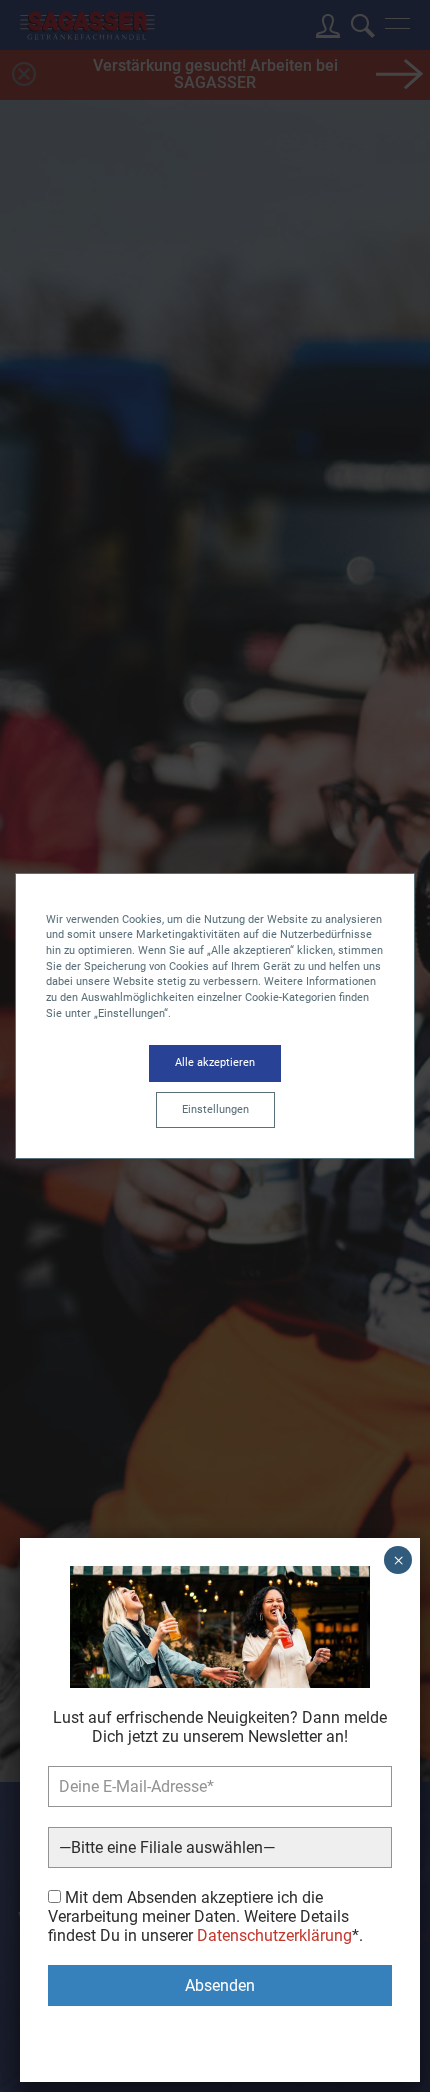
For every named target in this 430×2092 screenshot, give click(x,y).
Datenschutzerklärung (274, 1935)
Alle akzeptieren (215, 1062)
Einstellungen (215, 1109)
